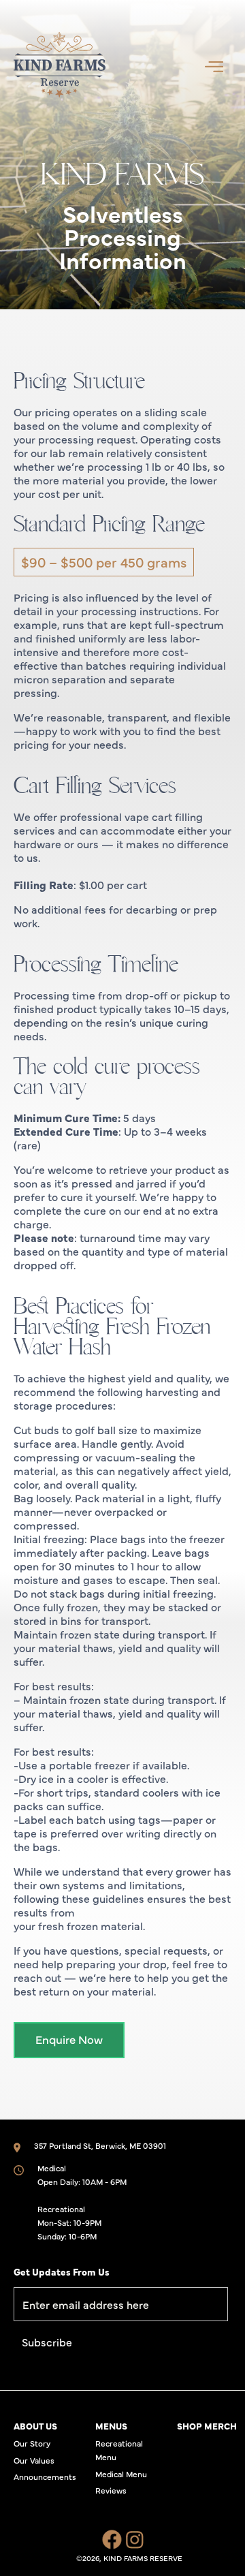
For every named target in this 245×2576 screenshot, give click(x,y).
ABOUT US (35, 2425)
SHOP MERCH (207, 2425)
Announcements (45, 2477)
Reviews (111, 2490)
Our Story (32, 2443)
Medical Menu (121, 2474)
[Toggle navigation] (214, 65)
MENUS (111, 2425)
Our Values (34, 2460)
